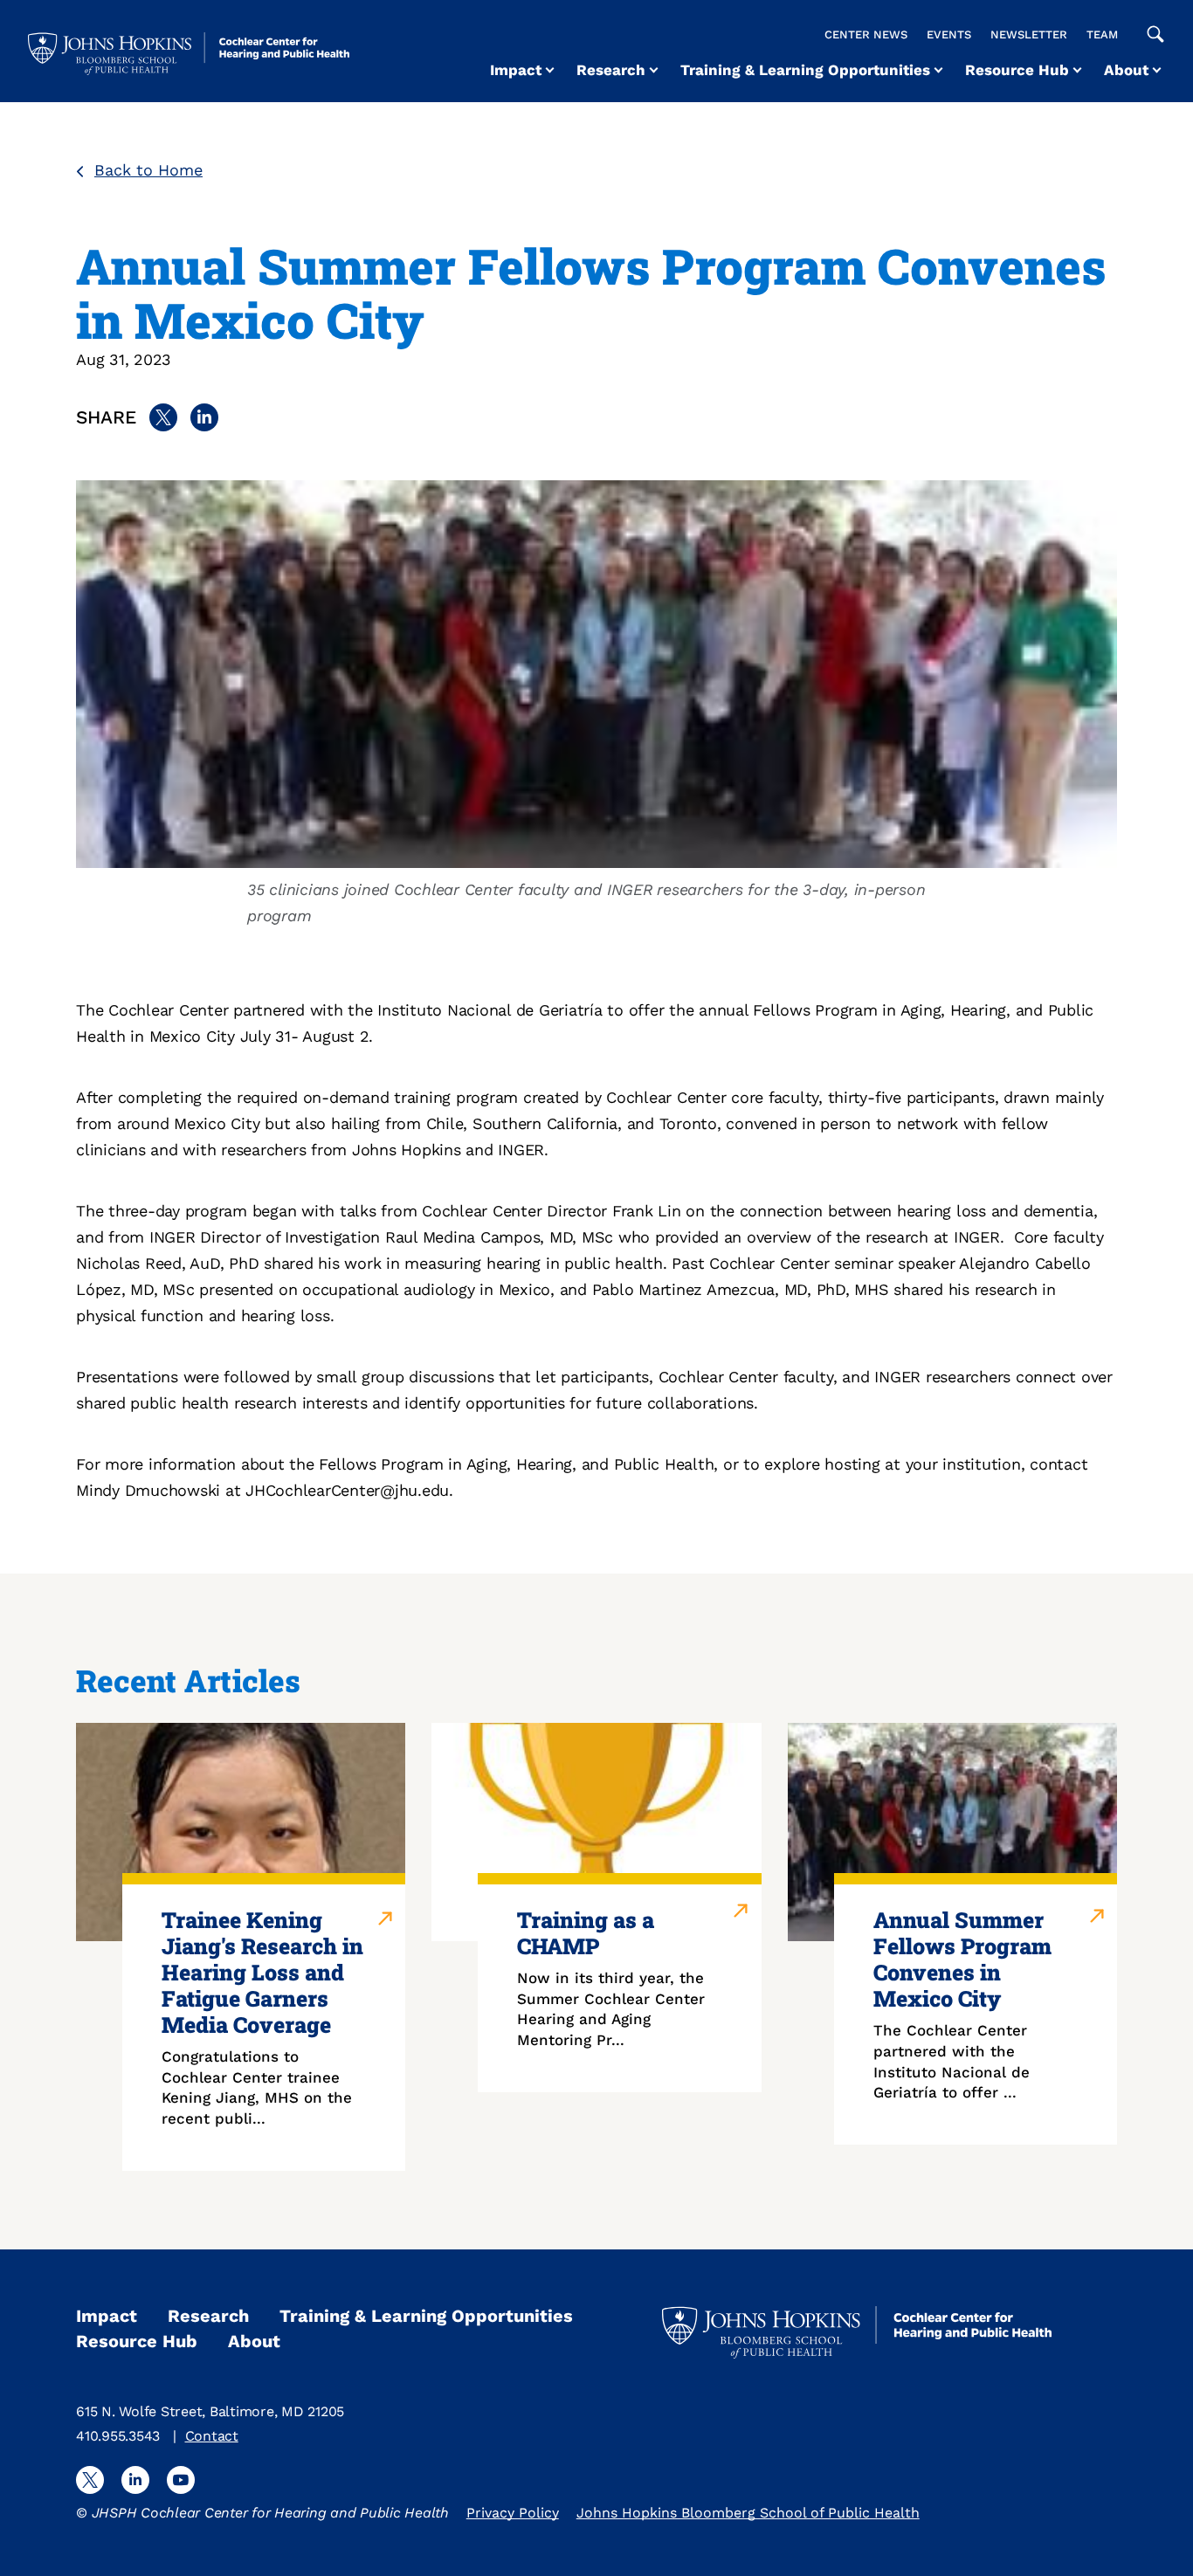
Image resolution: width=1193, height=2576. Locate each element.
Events (949, 34)
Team (1102, 34)
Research (611, 70)
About (1126, 70)
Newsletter (1029, 34)
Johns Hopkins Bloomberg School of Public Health (748, 2513)
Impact (516, 70)
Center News (866, 34)
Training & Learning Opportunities (805, 70)
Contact (212, 2436)
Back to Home (148, 170)
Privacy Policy (513, 2513)
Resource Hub (1017, 70)
